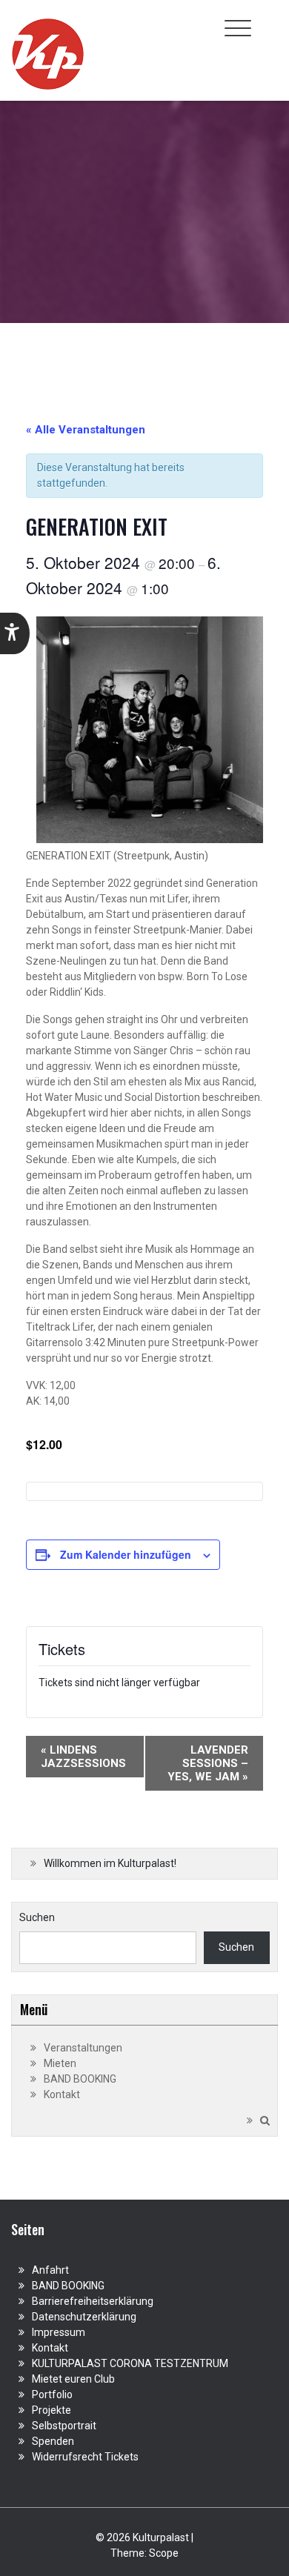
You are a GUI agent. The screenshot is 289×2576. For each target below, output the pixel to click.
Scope (164, 2553)
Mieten (60, 2063)
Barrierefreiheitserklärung (93, 2301)
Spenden (53, 2441)
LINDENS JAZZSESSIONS (83, 1757)
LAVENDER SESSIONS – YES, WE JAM (208, 1763)
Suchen (37, 1917)
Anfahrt (50, 2270)
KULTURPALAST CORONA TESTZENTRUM (130, 2363)
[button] (15, 633)
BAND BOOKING (80, 2079)
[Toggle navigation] (238, 28)
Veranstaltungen (83, 2048)
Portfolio (52, 2394)
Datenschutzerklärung (84, 2317)
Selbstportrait (64, 2426)
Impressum (59, 2332)
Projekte (52, 2410)
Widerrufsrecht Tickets (85, 2457)
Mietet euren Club (73, 2379)
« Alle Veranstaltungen (86, 430)
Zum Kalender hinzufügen (126, 1554)
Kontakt (62, 2094)
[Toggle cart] (269, 20)
